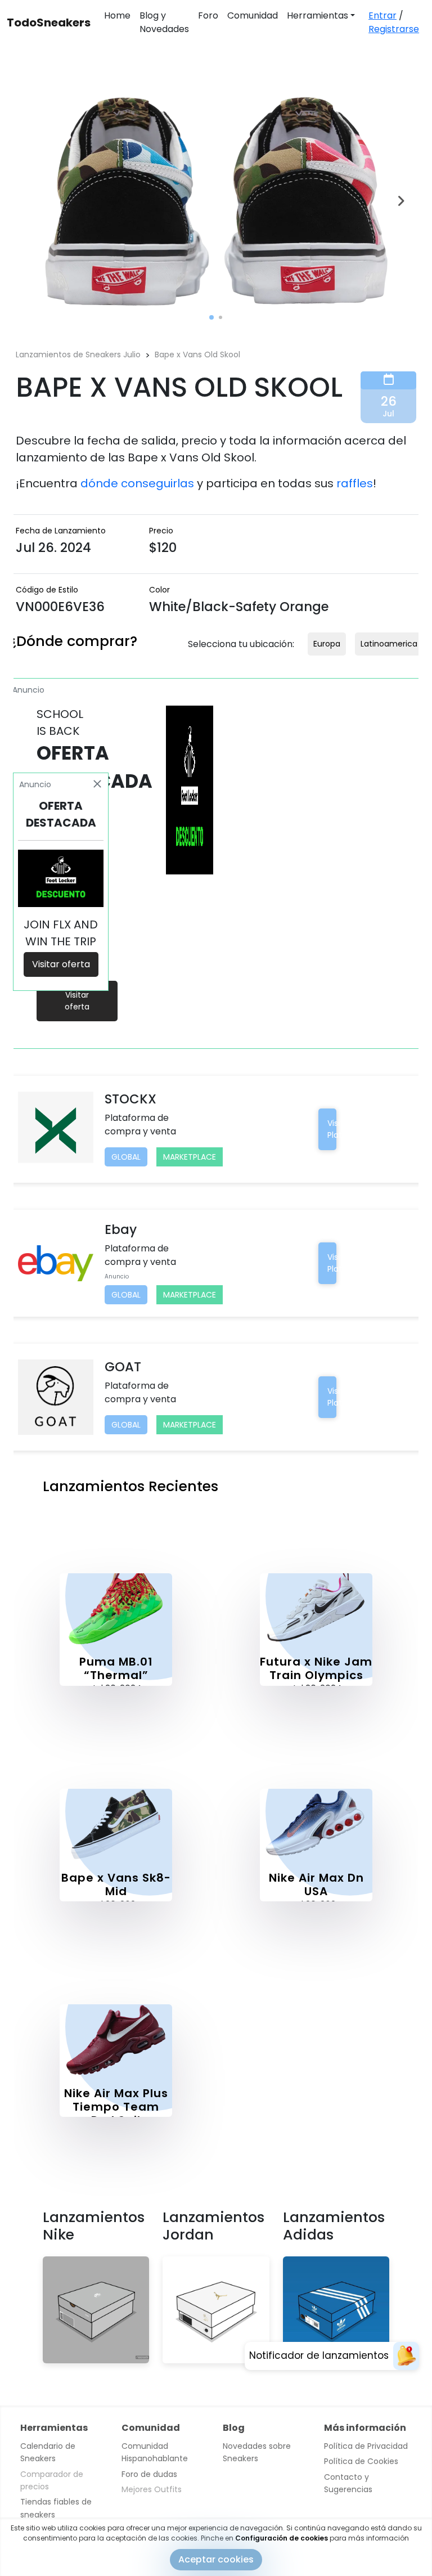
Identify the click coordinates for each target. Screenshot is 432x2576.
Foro (208, 15)
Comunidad (253, 15)
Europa (327, 644)
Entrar (382, 15)
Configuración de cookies (282, 2538)
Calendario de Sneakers (48, 2452)
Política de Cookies (361, 2461)
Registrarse (394, 29)
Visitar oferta (77, 1001)
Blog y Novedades (164, 22)
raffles (355, 483)
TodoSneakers (49, 23)
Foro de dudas (149, 2474)
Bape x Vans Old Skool (197, 354)
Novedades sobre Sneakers (257, 2452)
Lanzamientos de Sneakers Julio (78, 354)
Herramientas (318, 15)
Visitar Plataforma (350, 1129)
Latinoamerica (389, 644)
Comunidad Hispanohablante (155, 2452)
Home (117, 15)
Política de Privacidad (366, 2446)
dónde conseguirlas (137, 483)
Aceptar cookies (216, 2559)
